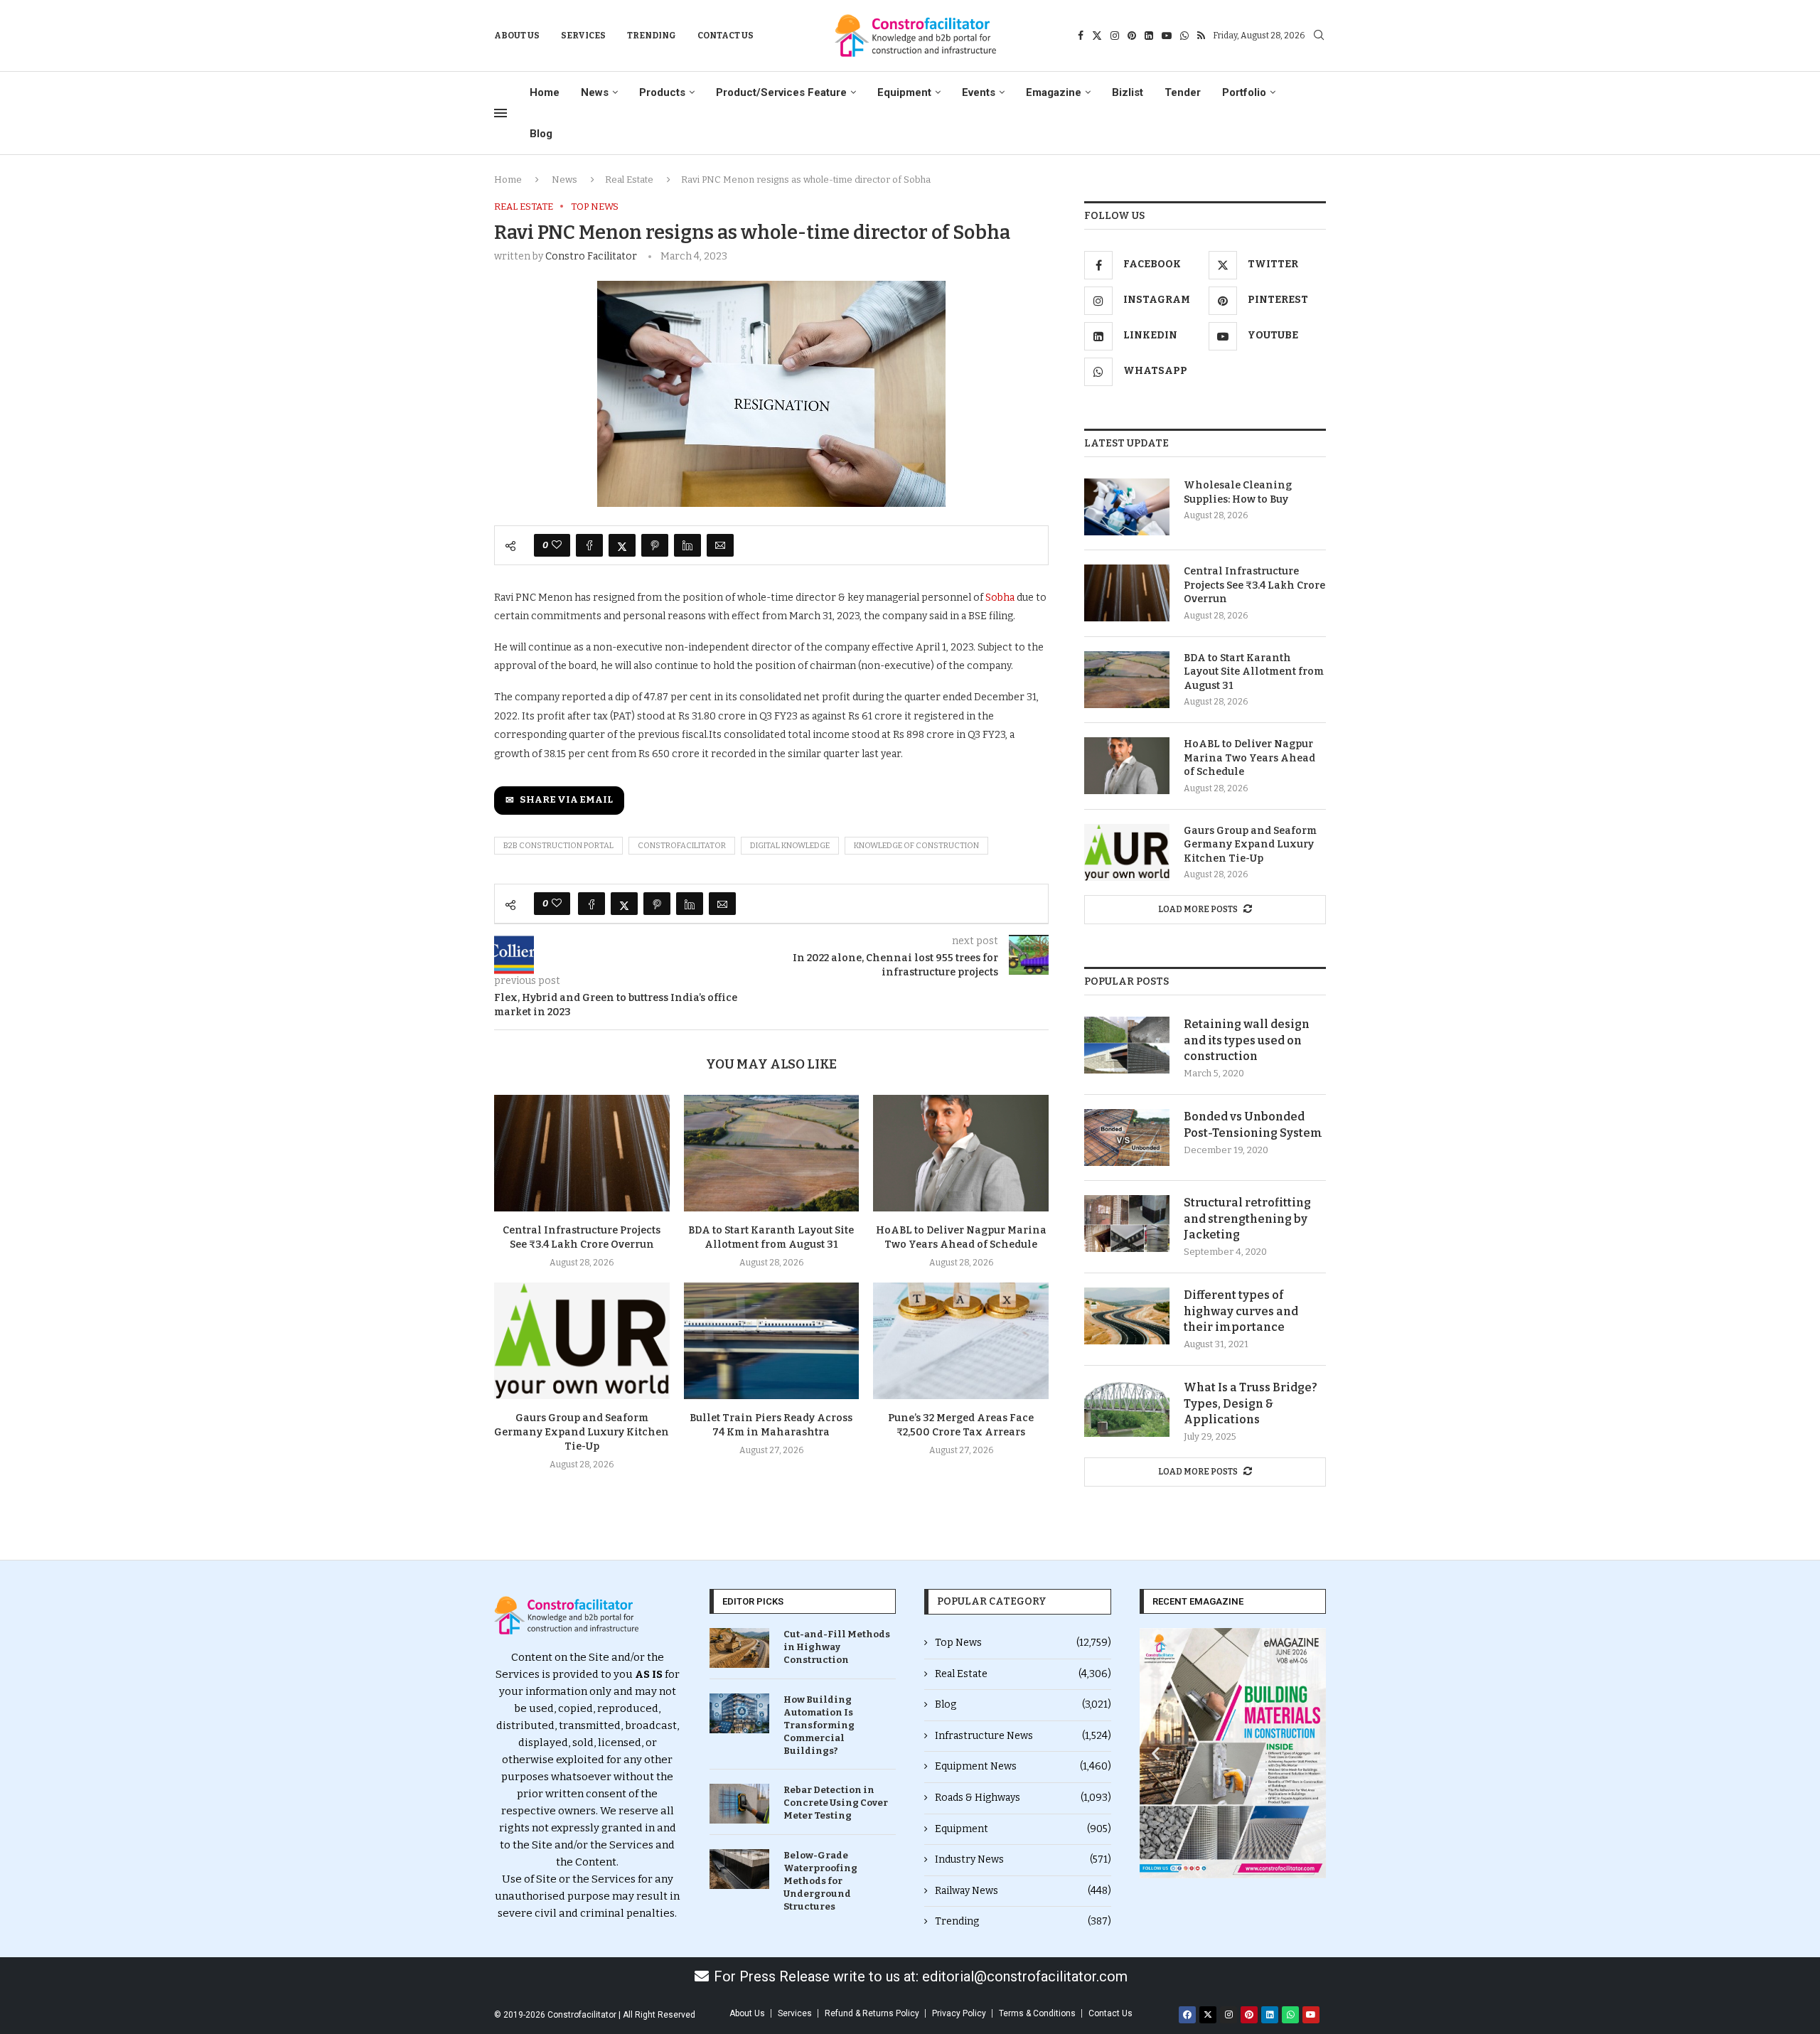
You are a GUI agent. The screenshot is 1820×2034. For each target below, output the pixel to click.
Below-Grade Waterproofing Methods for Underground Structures (820, 1881)
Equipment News (1023, 1766)
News (595, 92)
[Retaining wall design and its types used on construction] (1127, 1045)
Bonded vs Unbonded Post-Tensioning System (1253, 1124)
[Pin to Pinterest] (655, 545)
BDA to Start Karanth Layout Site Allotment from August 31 (1254, 672)
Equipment (904, 92)
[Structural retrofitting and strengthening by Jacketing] (1127, 1224)
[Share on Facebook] (589, 545)
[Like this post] (557, 545)
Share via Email (566, 800)
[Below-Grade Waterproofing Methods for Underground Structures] (739, 1869)
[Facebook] (1081, 36)
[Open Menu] (500, 113)
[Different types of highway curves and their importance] (1127, 1316)
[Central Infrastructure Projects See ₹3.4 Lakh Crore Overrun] (582, 1153)
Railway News (1023, 1891)
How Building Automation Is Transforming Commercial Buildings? (819, 1725)
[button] (1156, 1753)
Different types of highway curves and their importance (1241, 1311)
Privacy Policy (959, 2013)
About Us (517, 36)
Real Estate (629, 180)
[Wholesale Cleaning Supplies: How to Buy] (1127, 507)
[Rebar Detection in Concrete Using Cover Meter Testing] (739, 1804)
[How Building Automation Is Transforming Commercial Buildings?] (739, 1713)
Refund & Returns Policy (872, 2013)
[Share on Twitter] (622, 545)
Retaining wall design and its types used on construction (1247, 1040)
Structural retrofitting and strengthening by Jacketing (1247, 1219)
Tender (1183, 92)
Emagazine (1054, 92)
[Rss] (1201, 36)
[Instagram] (1115, 36)
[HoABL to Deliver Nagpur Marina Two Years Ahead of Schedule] (961, 1153)
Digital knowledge (790, 846)
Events (979, 92)
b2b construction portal (558, 846)
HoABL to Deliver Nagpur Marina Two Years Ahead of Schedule (1249, 758)
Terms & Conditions (1037, 2013)
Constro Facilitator (591, 256)
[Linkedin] (1149, 36)
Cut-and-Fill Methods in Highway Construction (837, 1647)
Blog (541, 134)
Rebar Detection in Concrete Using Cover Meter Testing (836, 1803)
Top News (1023, 1643)
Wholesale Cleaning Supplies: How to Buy (1238, 492)
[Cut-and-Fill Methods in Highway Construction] (739, 1648)
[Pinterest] (1132, 36)
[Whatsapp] (1184, 36)
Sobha (1000, 598)
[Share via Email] (720, 545)
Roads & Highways (1023, 1798)
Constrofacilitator (682, 846)
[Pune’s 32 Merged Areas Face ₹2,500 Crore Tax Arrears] (961, 1341)
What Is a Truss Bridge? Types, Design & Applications (1251, 1403)
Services (583, 36)
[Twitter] (1097, 36)
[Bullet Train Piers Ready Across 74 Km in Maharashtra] (772, 1341)
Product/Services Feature (781, 92)
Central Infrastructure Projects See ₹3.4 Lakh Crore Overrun (1254, 585)
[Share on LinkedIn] (687, 545)
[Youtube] (1167, 36)
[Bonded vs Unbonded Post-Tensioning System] (1127, 1138)
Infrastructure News (1023, 1736)
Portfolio (1244, 92)
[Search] (1319, 36)
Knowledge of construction (916, 846)
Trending (652, 36)
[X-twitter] (1208, 2015)
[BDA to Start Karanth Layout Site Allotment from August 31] (772, 1153)
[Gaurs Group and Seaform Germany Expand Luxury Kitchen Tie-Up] (582, 1341)
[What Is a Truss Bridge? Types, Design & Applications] (1127, 1408)
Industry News (1023, 1859)
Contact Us (726, 36)
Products (662, 92)
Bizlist (1128, 92)
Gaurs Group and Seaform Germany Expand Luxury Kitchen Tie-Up (582, 1432)
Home (545, 92)
